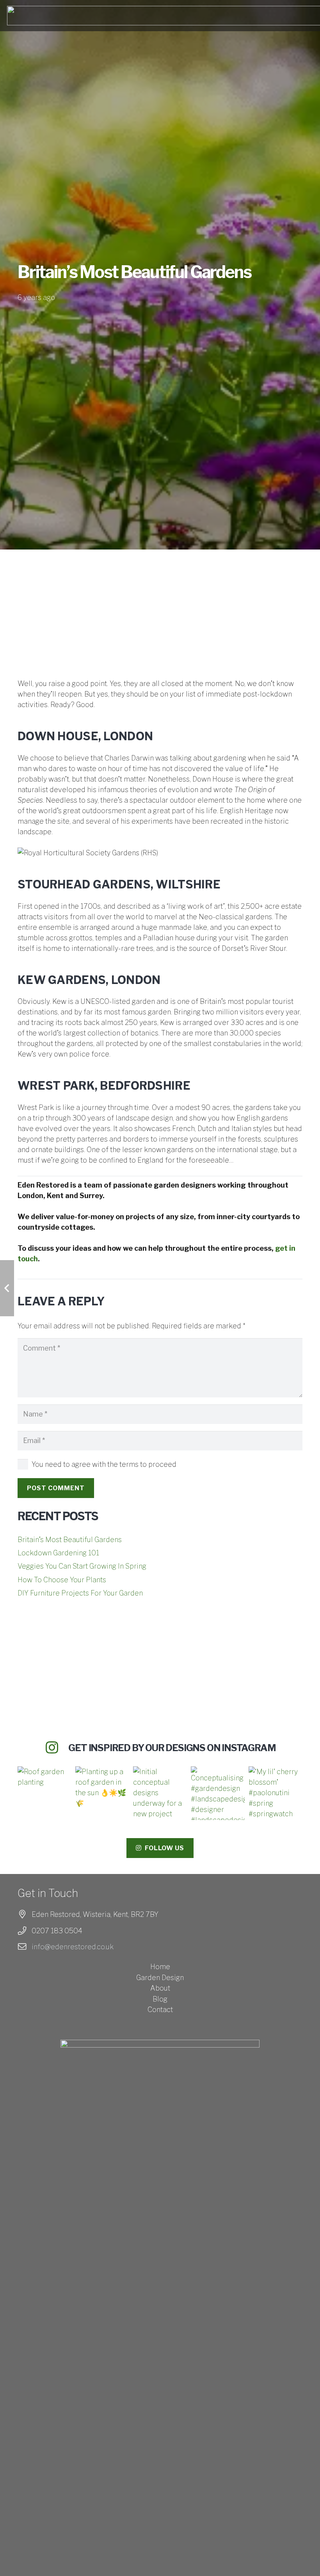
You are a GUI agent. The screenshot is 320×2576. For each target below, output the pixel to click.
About (160, 1988)
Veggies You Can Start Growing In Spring (82, 1566)
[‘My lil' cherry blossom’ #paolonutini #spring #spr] (276, 1793)
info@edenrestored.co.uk (73, 1947)
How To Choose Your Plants (62, 1580)
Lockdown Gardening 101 (58, 1553)
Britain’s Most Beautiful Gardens (70, 1540)
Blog (160, 1999)
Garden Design (160, 1978)
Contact (160, 2010)
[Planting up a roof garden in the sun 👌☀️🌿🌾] (102, 1793)
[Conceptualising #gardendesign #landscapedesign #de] (218, 1793)
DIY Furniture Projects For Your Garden (80, 1593)
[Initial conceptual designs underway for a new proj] (160, 1793)
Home (160, 1967)
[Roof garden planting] (44, 1793)
